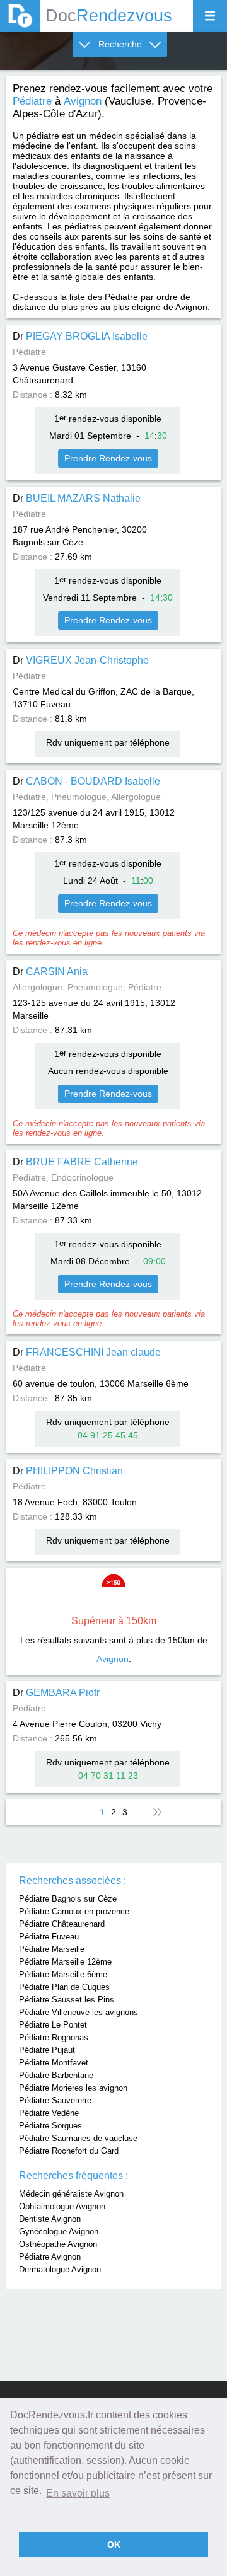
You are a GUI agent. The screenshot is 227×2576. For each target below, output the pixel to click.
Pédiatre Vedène (49, 2113)
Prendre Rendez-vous (108, 458)
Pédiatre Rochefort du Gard (69, 2151)
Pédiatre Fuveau (49, 1937)
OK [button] (114, 2544)
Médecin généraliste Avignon (71, 2194)
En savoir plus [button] (78, 2493)
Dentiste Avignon (50, 2219)
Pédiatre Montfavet (54, 2063)
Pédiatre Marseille (52, 1949)
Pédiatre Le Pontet (53, 2025)
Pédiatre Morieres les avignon (73, 2088)
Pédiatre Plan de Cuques (64, 1987)
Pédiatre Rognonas (54, 2037)
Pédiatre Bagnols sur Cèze (68, 1899)
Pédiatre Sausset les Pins (67, 2000)
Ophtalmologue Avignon (62, 2206)
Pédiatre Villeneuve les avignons (79, 2012)
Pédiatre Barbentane (56, 2075)
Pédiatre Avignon (50, 2257)
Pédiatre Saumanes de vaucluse (78, 2138)
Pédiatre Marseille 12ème (65, 1962)
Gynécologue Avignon (59, 2232)
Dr (80, 336)
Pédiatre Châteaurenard (62, 1924)
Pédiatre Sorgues (50, 2126)
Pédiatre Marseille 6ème (63, 1974)
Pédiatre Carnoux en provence (74, 1911)
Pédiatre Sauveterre (55, 2100)
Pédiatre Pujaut (47, 2050)
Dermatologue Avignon (60, 2269)
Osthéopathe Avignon (58, 2244)
